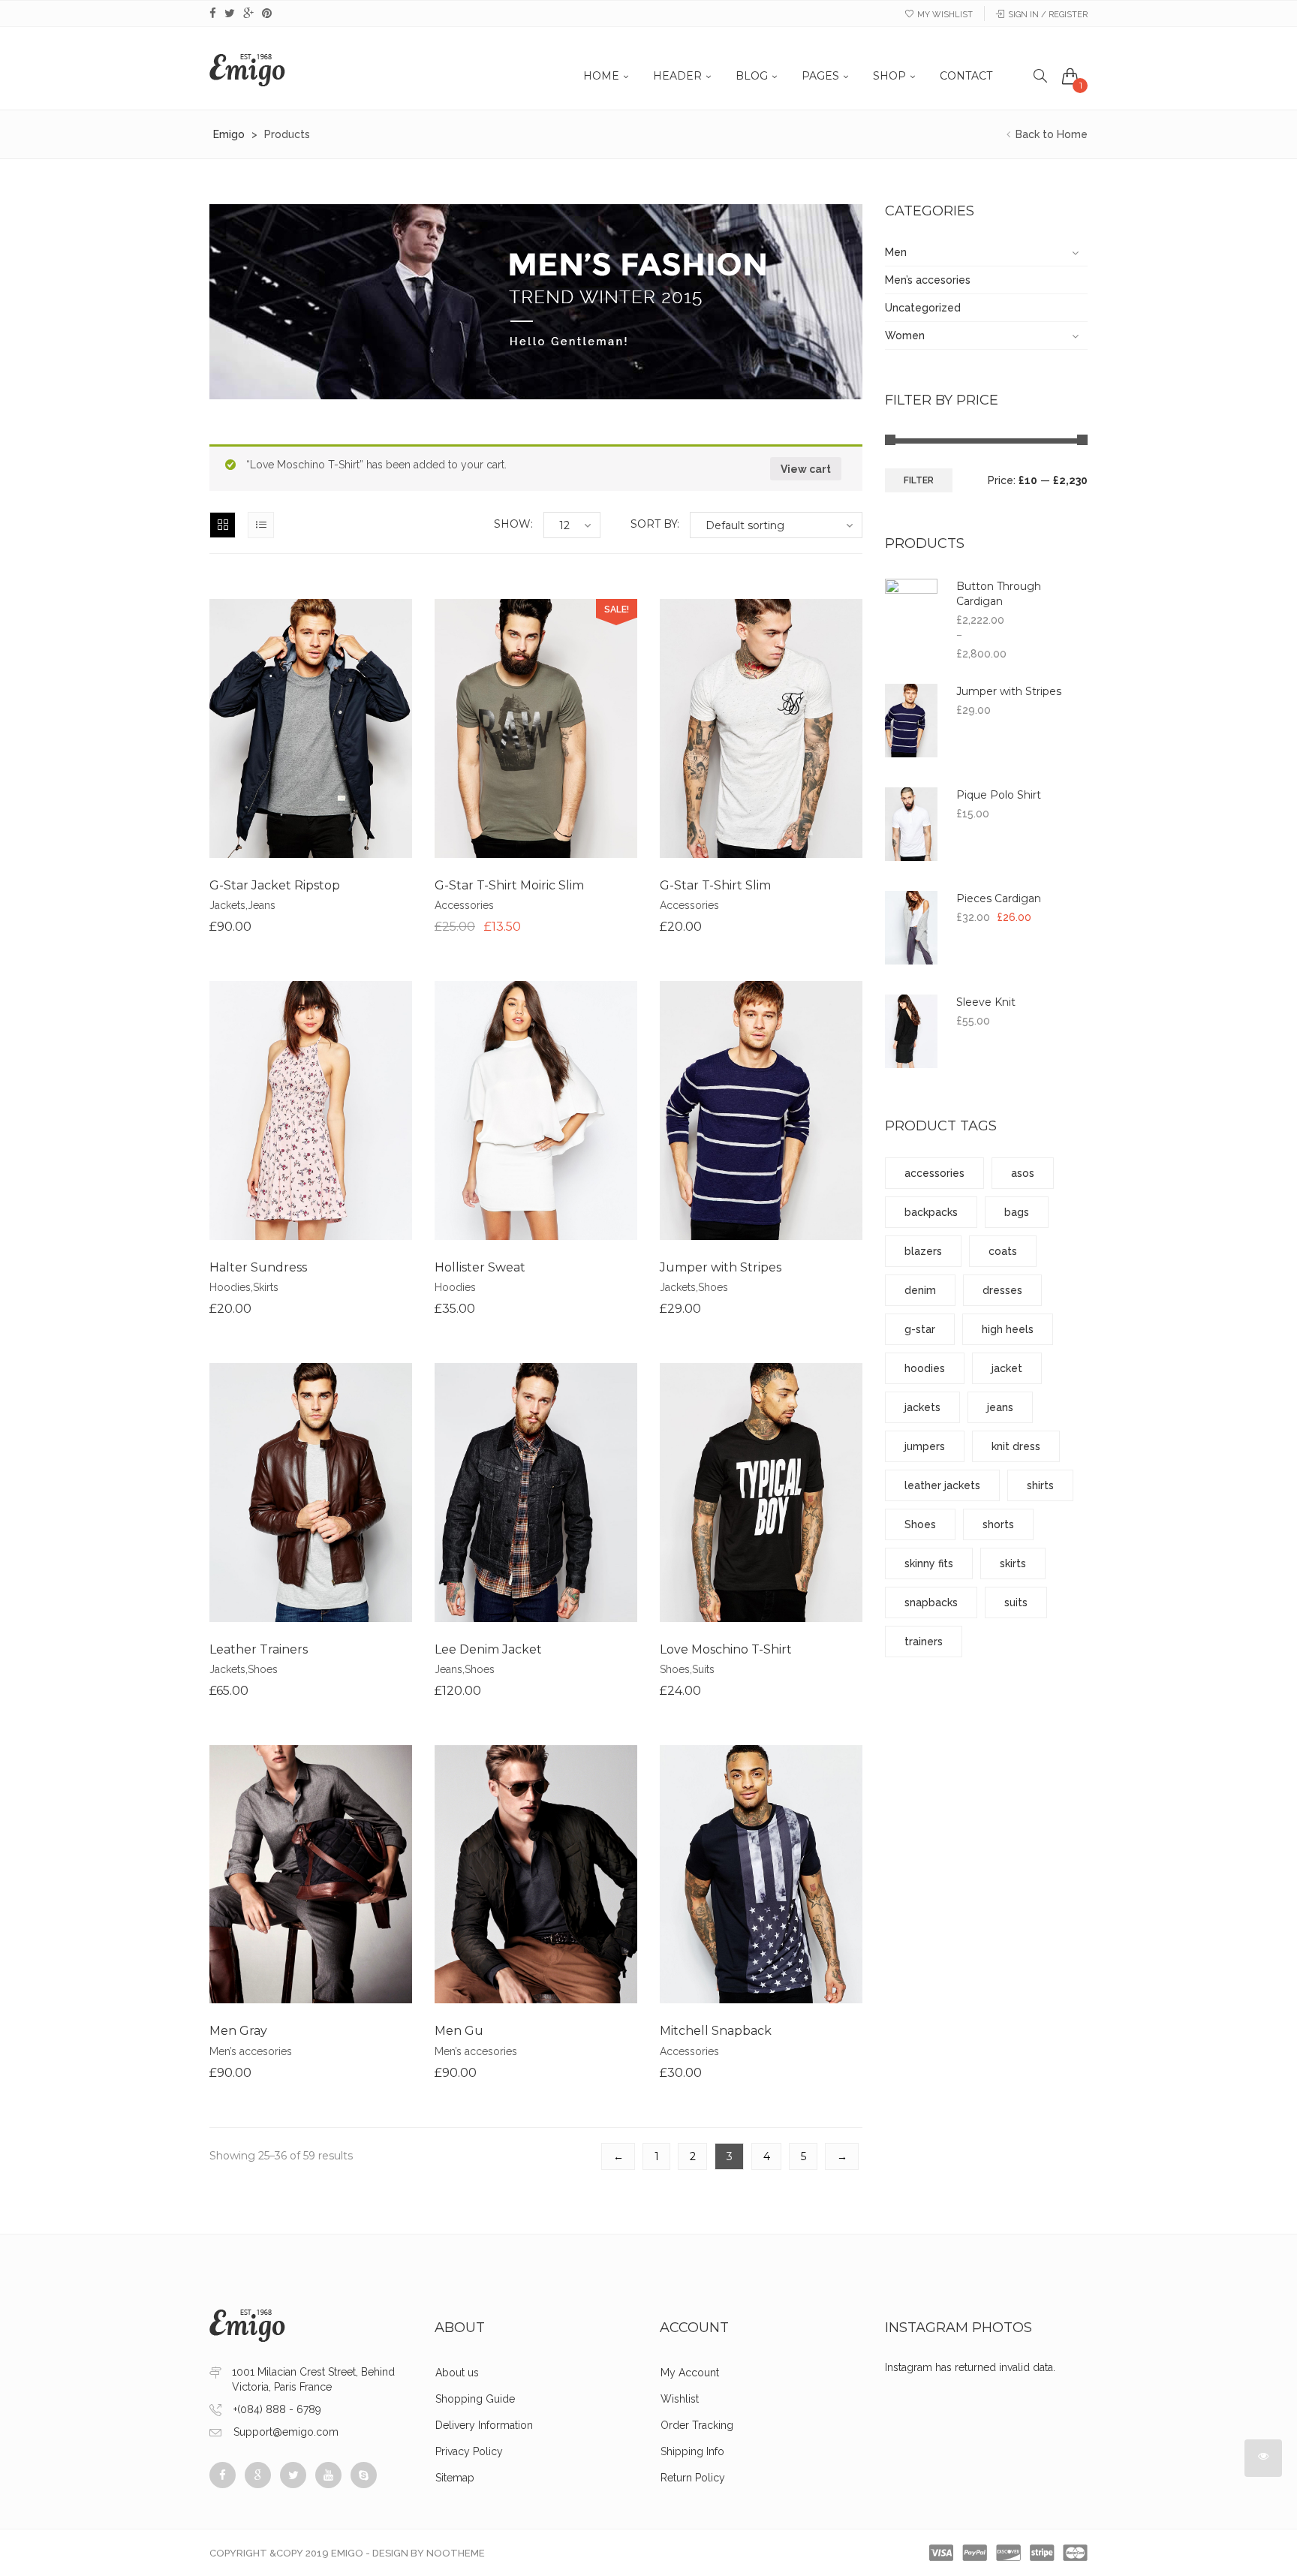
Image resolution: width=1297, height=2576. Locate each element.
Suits (703, 1669)
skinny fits (929, 1563)
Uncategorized (923, 308)
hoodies (925, 1368)
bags (1017, 1212)
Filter (919, 480)
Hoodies (230, 1287)
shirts (1040, 1485)
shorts (998, 1524)
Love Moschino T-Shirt (726, 1649)
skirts (1013, 1563)
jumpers (925, 1446)
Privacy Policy (469, 2451)
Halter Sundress (258, 1267)
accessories (934, 1173)
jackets (922, 1407)
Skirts (266, 1287)
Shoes (713, 1287)
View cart (806, 469)
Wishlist (680, 2399)
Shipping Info (692, 2451)
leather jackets (942, 1485)
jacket (1007, 1368)
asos (1023, 1173)
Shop (889, 76)
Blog (752, 76)
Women (905, 336)
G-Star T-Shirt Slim (715, 885)
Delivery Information (484, 2425)
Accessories (464, 905)
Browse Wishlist (311, 1517)
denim (920, 1290)
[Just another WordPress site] (247, 68)
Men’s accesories (251, 2051)
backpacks (931, 1212)
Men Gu (459, 2031)
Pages (820, 76)
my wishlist (945, 15)
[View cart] (1070, 76)
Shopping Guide (475, 2399)
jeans (1000, 1407)
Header (677, 76)
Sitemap (455, 2478)
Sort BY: (655, 524)
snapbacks (931, 1602)
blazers (923, 1251)
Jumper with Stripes (721, 1267)
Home (601, 76)
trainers (924, 1642)
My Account (690, 2373)
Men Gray (238, 2031)
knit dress (1016, 1446)
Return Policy (693, 2478)
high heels (1008, 1329)
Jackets (227, 905)
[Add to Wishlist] (311, 753)
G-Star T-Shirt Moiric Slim (509, 885)
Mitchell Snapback (716, 2031)
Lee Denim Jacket (488, 1649)
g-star (920, 1329)
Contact (966, 76)
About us (457, 2373)
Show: (513, 524)
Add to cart (254, 753)
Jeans (262, 905)
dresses (1002, 1290)
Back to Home (1050, 134)
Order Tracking (697, 2425)
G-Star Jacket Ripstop (275, 885)
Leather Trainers (259, 1649)
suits (1016, 1602)
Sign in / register (1048, 15)
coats (1003, 1251)
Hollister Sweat (480, 1267)
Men (896, 252)
